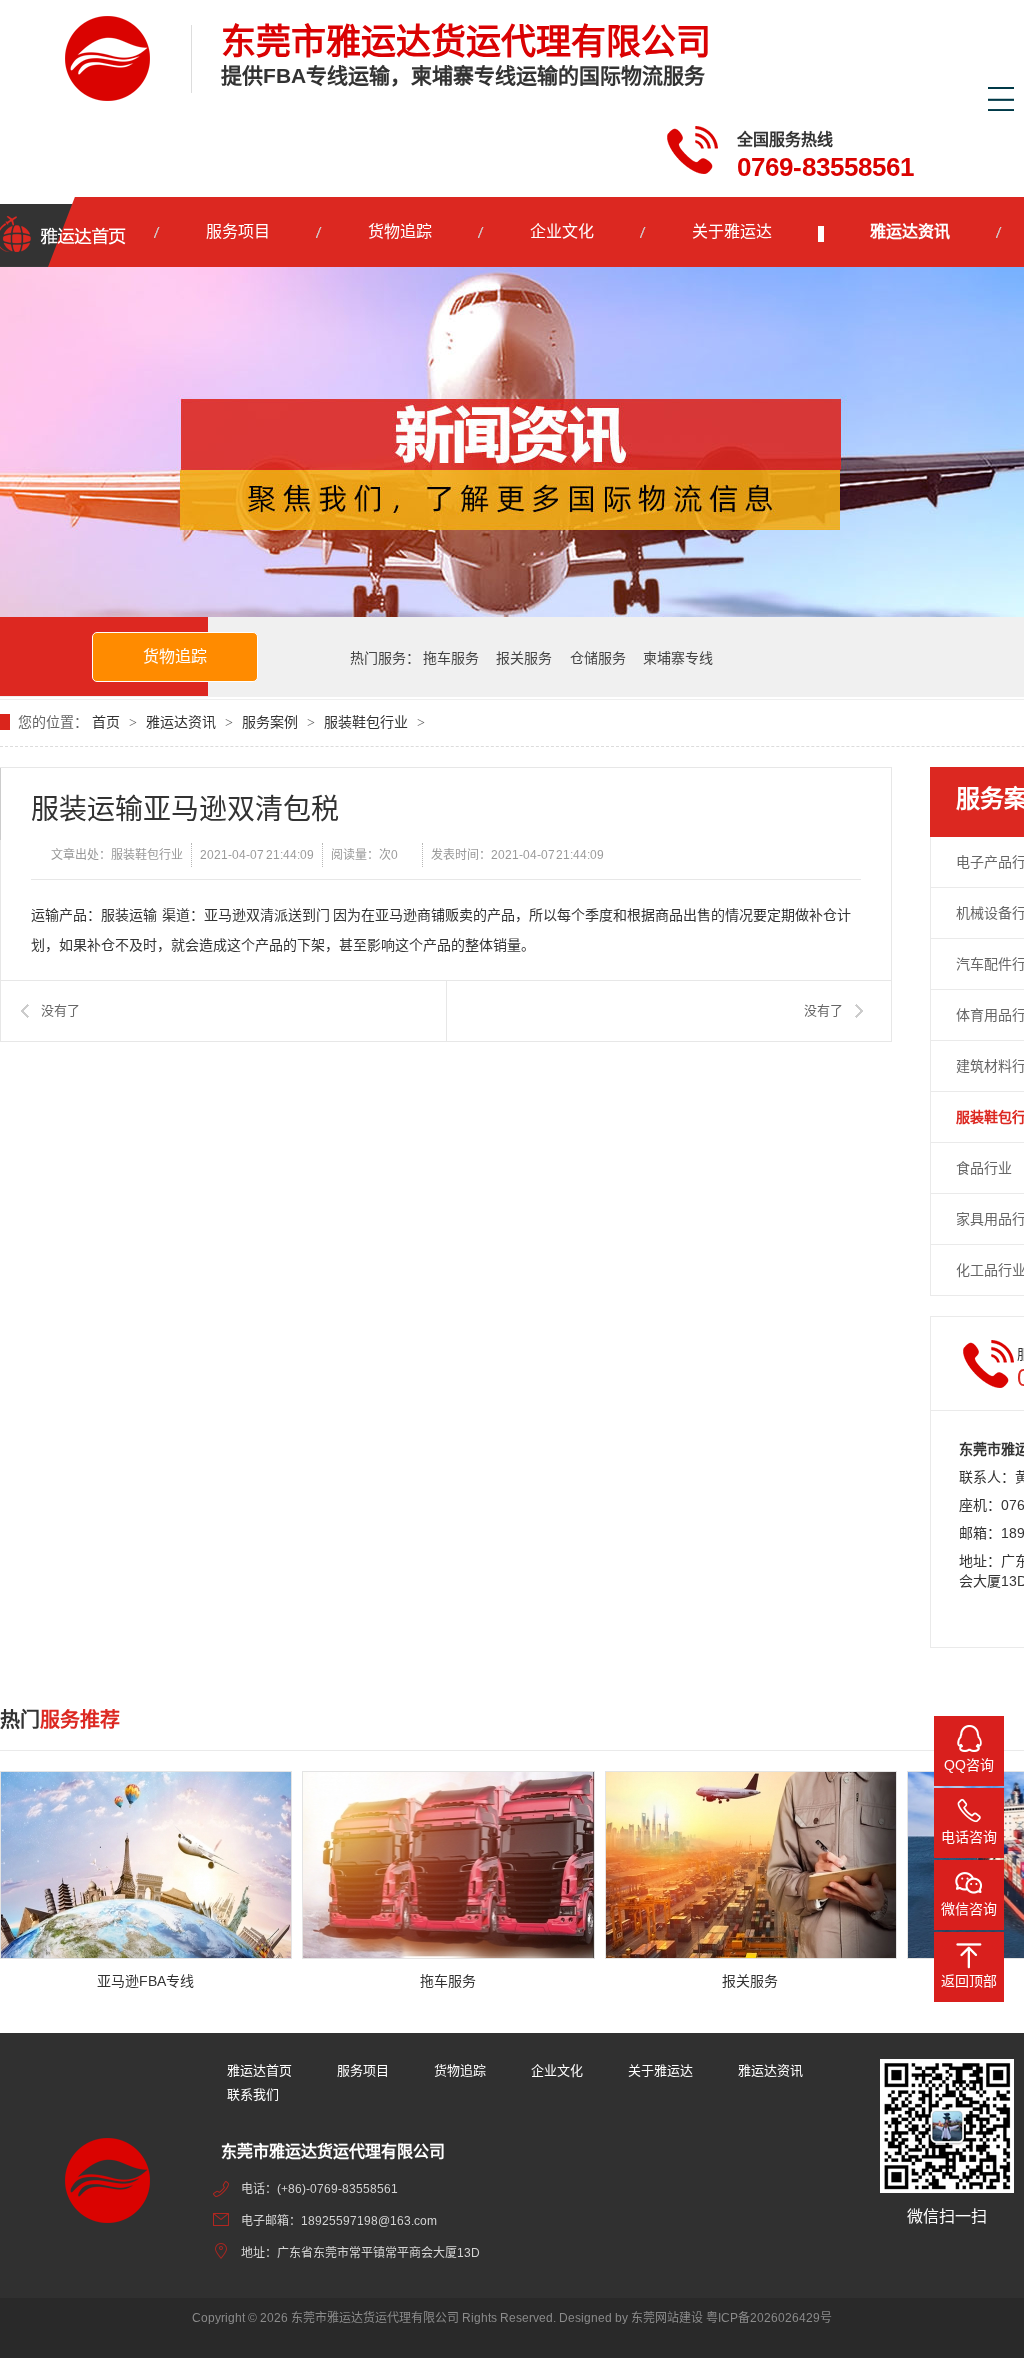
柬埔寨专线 (678, 658)
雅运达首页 (259, 2070)
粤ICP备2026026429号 (769, 2318)
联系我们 (253, 2094)
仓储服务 (598, 658)
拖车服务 (451, 658)
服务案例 (270, 722)
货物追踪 (400, 231)
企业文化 (562, 231)
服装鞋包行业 (366, 722)
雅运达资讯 (910, 231)
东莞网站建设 (667, 2318)
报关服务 (524, 658)
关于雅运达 (732, 231)
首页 (108, 722)
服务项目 (238, 231)
